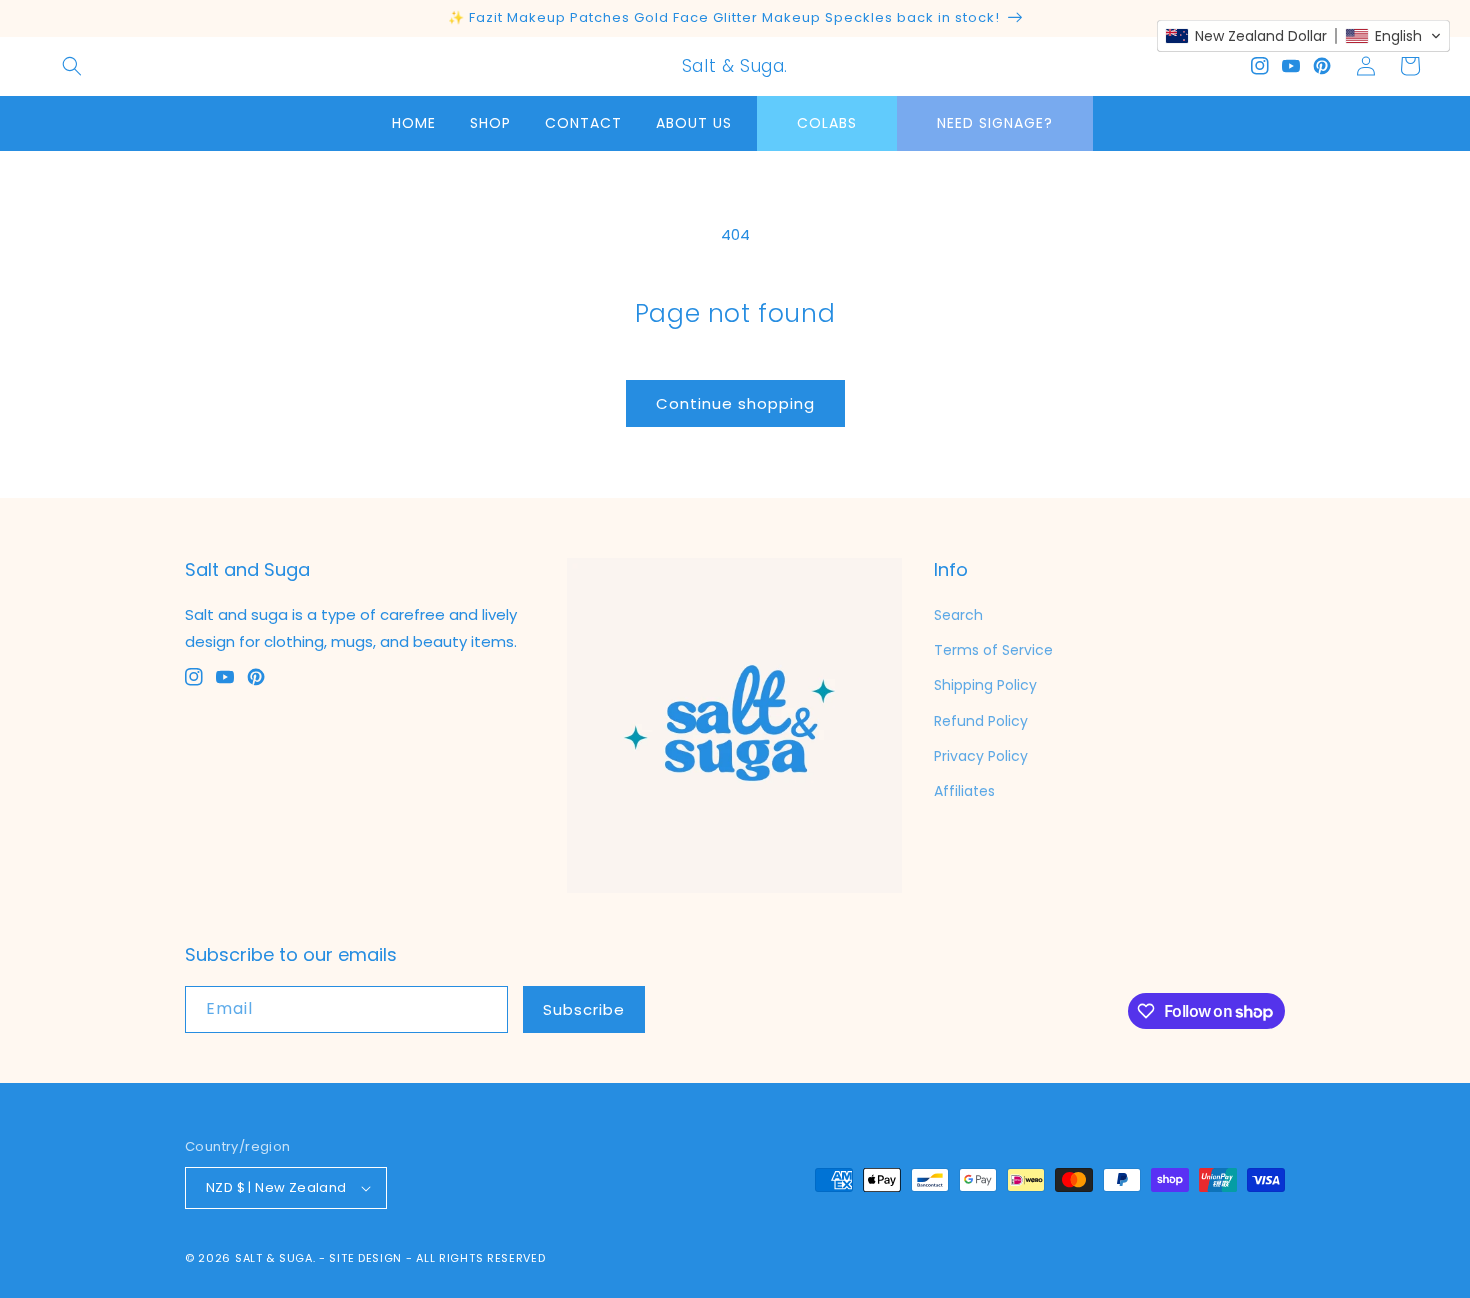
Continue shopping (735, 403)
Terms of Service (993, 650)
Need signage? (995, 123)
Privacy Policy (981, 756)
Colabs (827, 123)
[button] (72, 66)
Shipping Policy (985, 685)
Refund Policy (981, 721)
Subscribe (584, 1009)
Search (958, 615)
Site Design (365, 1258)
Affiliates (964, 791)
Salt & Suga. (275, 1258)
